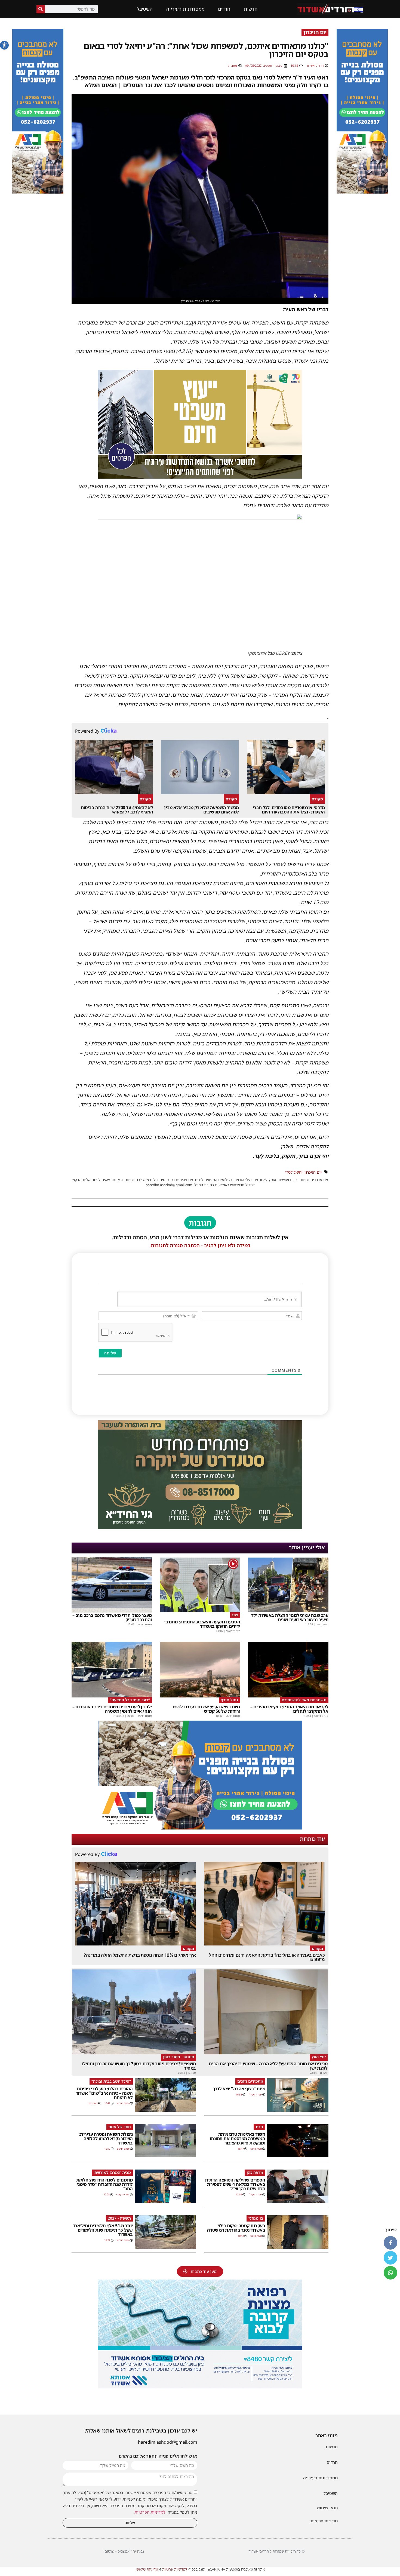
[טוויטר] (390, 2258)
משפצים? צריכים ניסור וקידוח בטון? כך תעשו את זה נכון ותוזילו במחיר (139, 2066)
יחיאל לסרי (294, 1172)
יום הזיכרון (313, 1172)
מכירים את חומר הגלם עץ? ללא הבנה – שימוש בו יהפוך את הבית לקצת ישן (268, 2066)
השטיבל (145, 9)
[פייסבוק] (390, 2243)
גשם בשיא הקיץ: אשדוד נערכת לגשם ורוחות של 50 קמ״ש (206, 1709)
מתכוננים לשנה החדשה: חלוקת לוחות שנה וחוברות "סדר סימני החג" (104, 2184)
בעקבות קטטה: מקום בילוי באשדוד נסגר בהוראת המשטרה (236, 2228)
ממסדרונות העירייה (185, 9)
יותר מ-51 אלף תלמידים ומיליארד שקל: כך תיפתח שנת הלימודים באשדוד (103, 2230)
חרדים (224, 9)
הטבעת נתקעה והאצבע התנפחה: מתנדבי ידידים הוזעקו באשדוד (202, 1624)
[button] (4, 45)
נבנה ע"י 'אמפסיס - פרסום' (124, 2551)
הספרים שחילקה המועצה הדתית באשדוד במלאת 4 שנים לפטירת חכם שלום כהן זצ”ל (235, 2184)
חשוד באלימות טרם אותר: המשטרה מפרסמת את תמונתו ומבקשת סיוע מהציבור (238, 2138)
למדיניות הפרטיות (150, 2512)
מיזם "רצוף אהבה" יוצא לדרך (239, 2089)
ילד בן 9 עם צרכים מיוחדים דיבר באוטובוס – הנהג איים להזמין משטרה (112, 1709)
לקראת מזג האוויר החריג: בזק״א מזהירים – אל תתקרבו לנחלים (289, 1709)
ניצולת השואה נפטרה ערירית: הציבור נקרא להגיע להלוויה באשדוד (106, 2138)
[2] (200, 2387)
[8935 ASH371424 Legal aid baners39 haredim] (200, 477)
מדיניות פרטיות (324, 2521)
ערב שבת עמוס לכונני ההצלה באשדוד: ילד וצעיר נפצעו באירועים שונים (290, 1617)
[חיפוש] (41, 9)
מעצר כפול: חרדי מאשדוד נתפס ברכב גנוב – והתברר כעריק (112, 1617)
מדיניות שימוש (147, 2569)
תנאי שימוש (327, 2508)
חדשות (251, 9)
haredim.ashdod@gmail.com (168, 2442)
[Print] (362, 192)
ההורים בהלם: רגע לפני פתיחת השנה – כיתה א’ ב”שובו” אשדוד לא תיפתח (104, 2093)
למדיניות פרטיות (175, 2569)
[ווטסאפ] (390, 2273)
